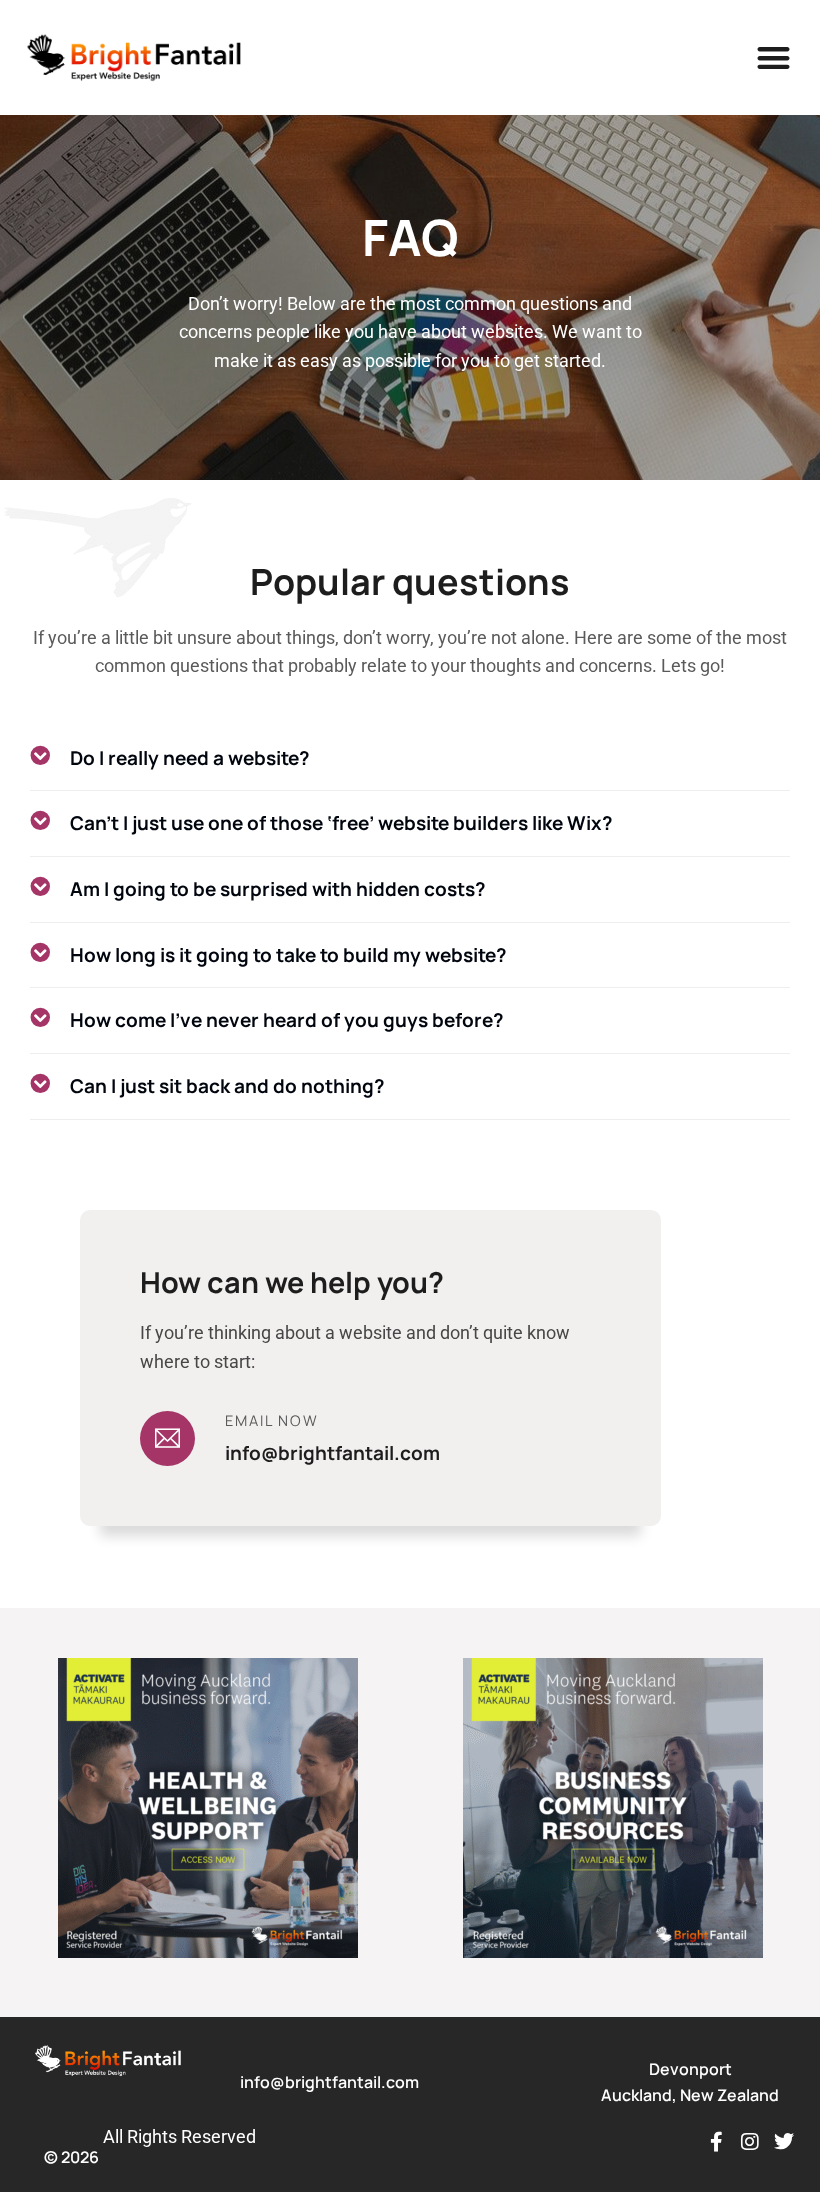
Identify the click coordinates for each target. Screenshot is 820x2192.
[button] (774, 57)
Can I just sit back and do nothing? (227, 1086)
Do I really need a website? (190, 758)
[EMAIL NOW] (167, 1438)
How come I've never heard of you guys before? (287, 1020)
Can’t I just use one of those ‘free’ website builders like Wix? (341, 823)
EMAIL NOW (272, 1420)
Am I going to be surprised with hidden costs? (278, 889)
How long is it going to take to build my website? (288, 955)
